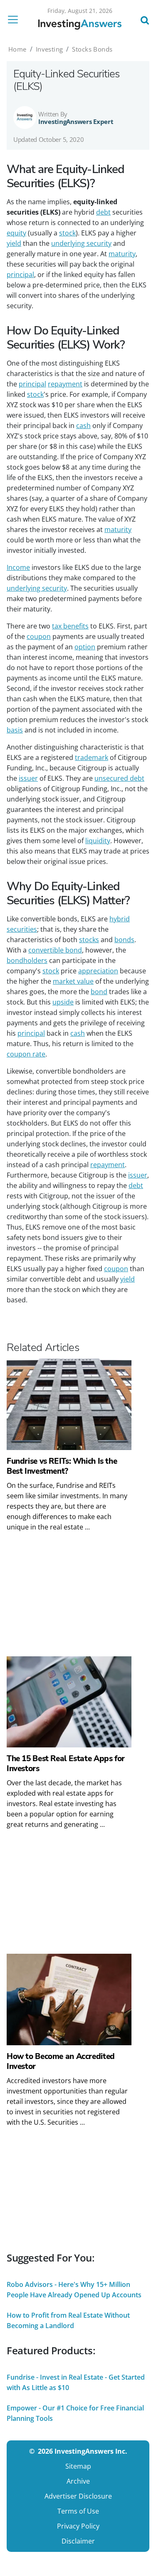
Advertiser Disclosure (78, 2496)
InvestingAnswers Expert (76, 121)
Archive (78, 2481)
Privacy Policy (78, 2526)
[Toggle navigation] (15, 20)
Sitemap (78, 2466)
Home (17, 49)
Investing (50, 49)
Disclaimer (78, 2541)
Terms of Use (78, 2511)
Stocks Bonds (92, 49)
